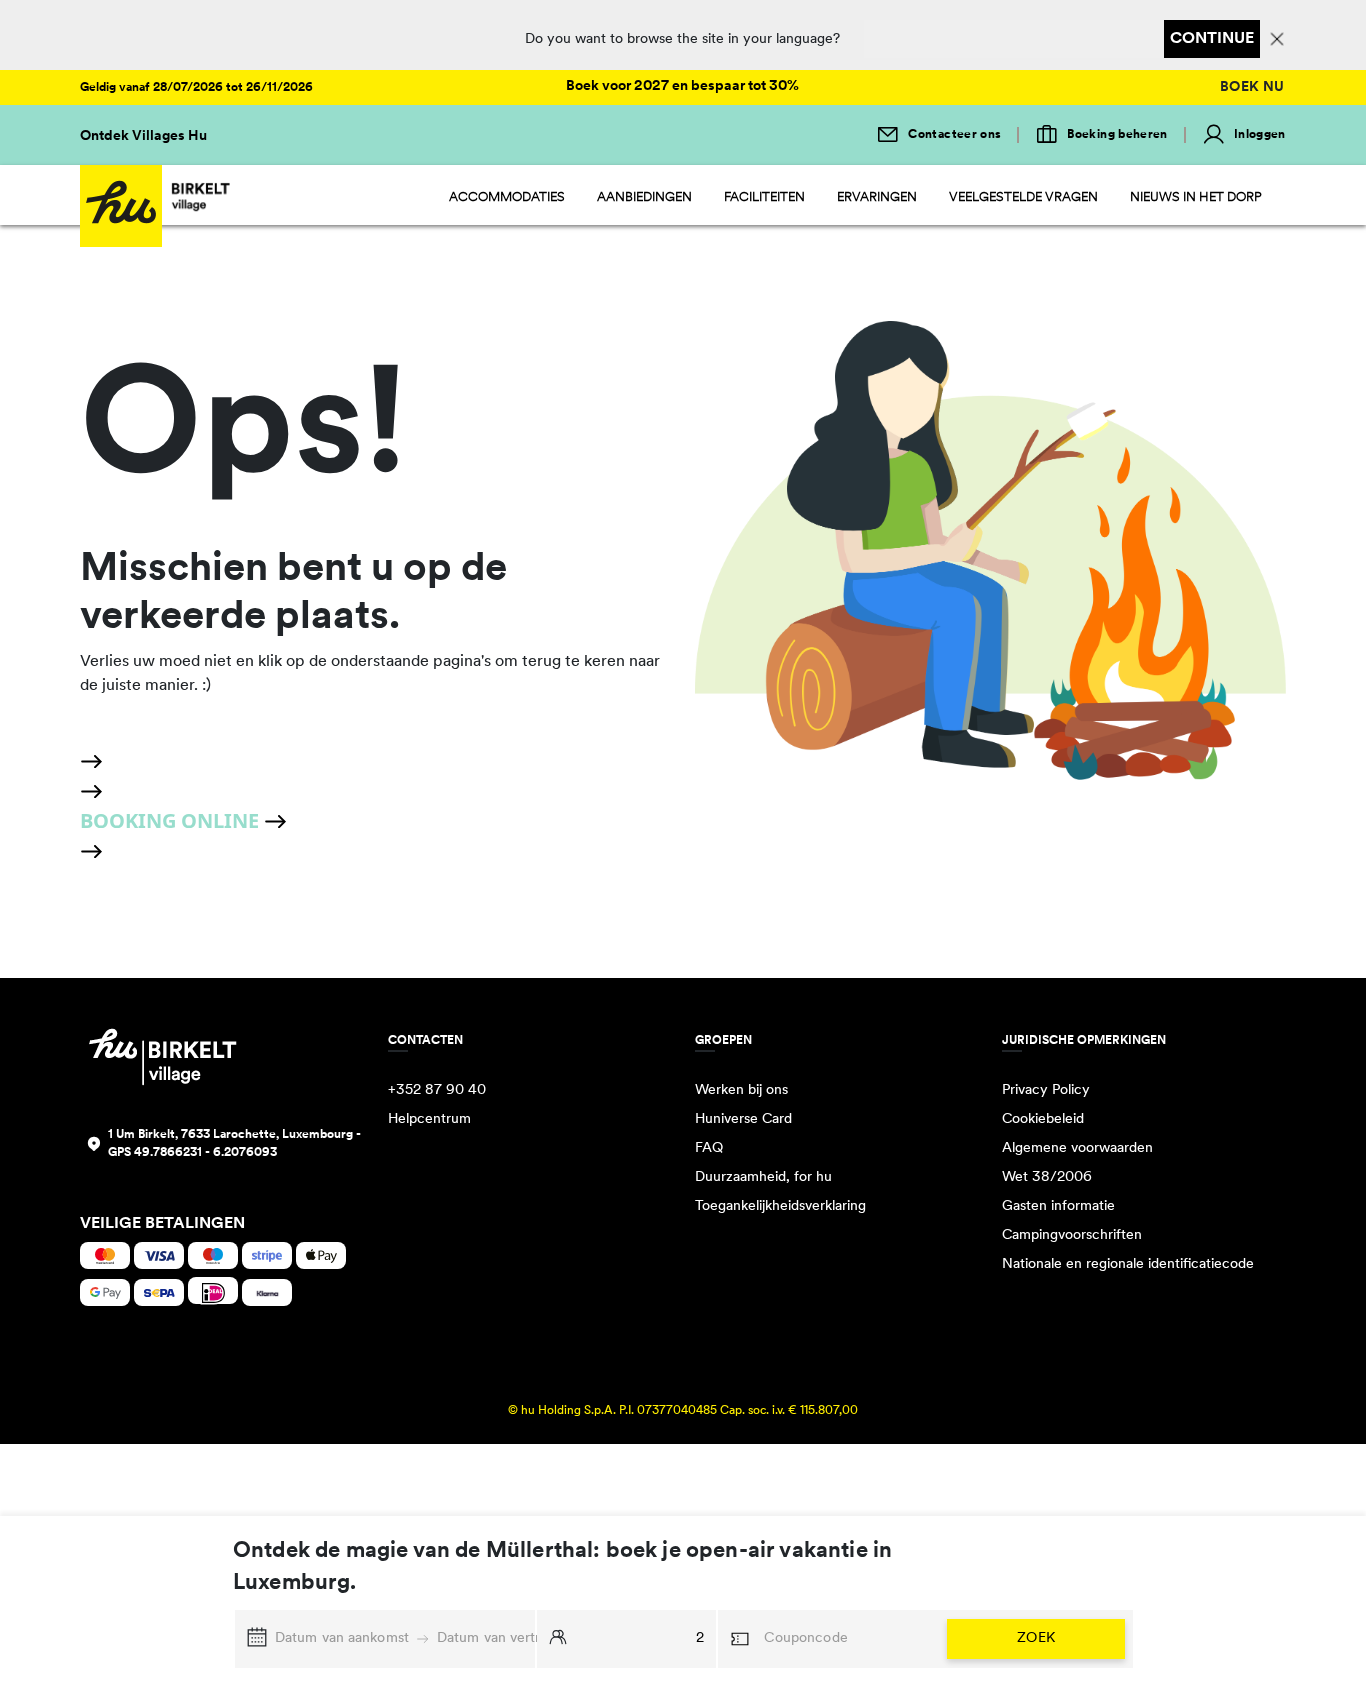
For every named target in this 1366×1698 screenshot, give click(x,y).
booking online (172, 820)
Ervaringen (877, 197)
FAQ (709, 1148)
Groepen (723, 1041)
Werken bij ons (741, 1090)
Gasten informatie (1058, 1206)
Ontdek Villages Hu (143, 136)
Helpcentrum (429, 1119)
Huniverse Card (743, 1119)
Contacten (425, 1041)
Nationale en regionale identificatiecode (1128, 1264)
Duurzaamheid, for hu (763, 1177)
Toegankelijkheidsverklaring (780, 1206)
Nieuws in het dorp (1196, 197)
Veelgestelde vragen (1023, 197)
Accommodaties (507, 197)
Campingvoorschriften (1072, 1235)
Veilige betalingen (162, 1224)
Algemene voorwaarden (1077, 1148)
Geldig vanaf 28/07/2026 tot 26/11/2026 (196, 88)
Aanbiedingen (644, 197)
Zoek (1036, 1638)
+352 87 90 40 (437, 1090)
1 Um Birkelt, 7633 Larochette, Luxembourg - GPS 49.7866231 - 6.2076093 (234, 1144)
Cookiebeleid (1043, 1119)
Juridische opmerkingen (1084, 1041)
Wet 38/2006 (1047, 1177)
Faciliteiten (764, 197)
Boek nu (1252, 87)
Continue (1212, 39)
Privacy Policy (1046, 1090)
